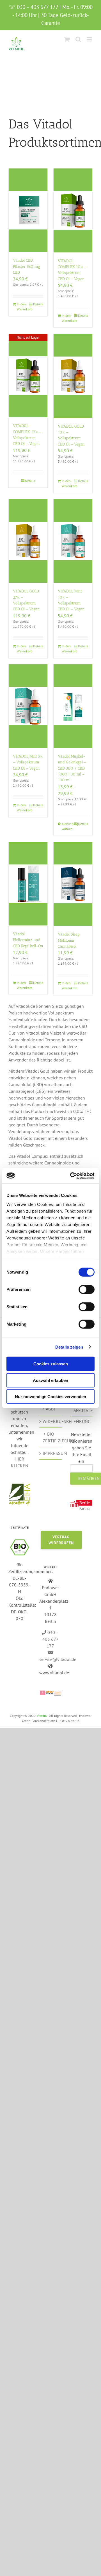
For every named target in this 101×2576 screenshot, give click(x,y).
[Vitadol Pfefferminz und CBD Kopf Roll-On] (28, 884)
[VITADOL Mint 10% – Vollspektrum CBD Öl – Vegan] (73, 541)
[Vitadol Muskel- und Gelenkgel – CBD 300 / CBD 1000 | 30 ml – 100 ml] (73, 706)
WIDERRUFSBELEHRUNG (51, 1421)
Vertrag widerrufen (61, 1540)
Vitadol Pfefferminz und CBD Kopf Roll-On (28, 940)
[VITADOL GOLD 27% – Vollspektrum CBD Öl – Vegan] (28, 541)
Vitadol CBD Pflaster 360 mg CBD (27, 266)
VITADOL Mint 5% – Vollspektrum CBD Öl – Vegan (28, 762)
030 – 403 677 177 (51, 1639)
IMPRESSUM (51, 1453)
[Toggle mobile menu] (90, 39)
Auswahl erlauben (50, 1380)
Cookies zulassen (51, 1364)
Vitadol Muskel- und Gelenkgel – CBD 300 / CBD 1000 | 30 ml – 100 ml (72, 768)
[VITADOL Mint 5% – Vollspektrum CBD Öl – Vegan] (28, 706)
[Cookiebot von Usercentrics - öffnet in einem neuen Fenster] (71, 1176)
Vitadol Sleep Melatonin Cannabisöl (69, 940)
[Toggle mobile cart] (67, 39)
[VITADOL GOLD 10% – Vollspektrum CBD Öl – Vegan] (73, 376)
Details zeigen (69, 1347)
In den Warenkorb (22, 307)
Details (38, 304)
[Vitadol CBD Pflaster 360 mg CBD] (28, 210)
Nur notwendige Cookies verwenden (50, 1397)
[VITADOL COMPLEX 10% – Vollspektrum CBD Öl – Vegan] (73, 210)
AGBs (51, 1409)
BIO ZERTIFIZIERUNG (51, 1437)
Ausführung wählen (67, 826)
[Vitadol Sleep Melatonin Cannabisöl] (73, 884)
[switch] (87, 1290)
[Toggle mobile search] (78, 39)
